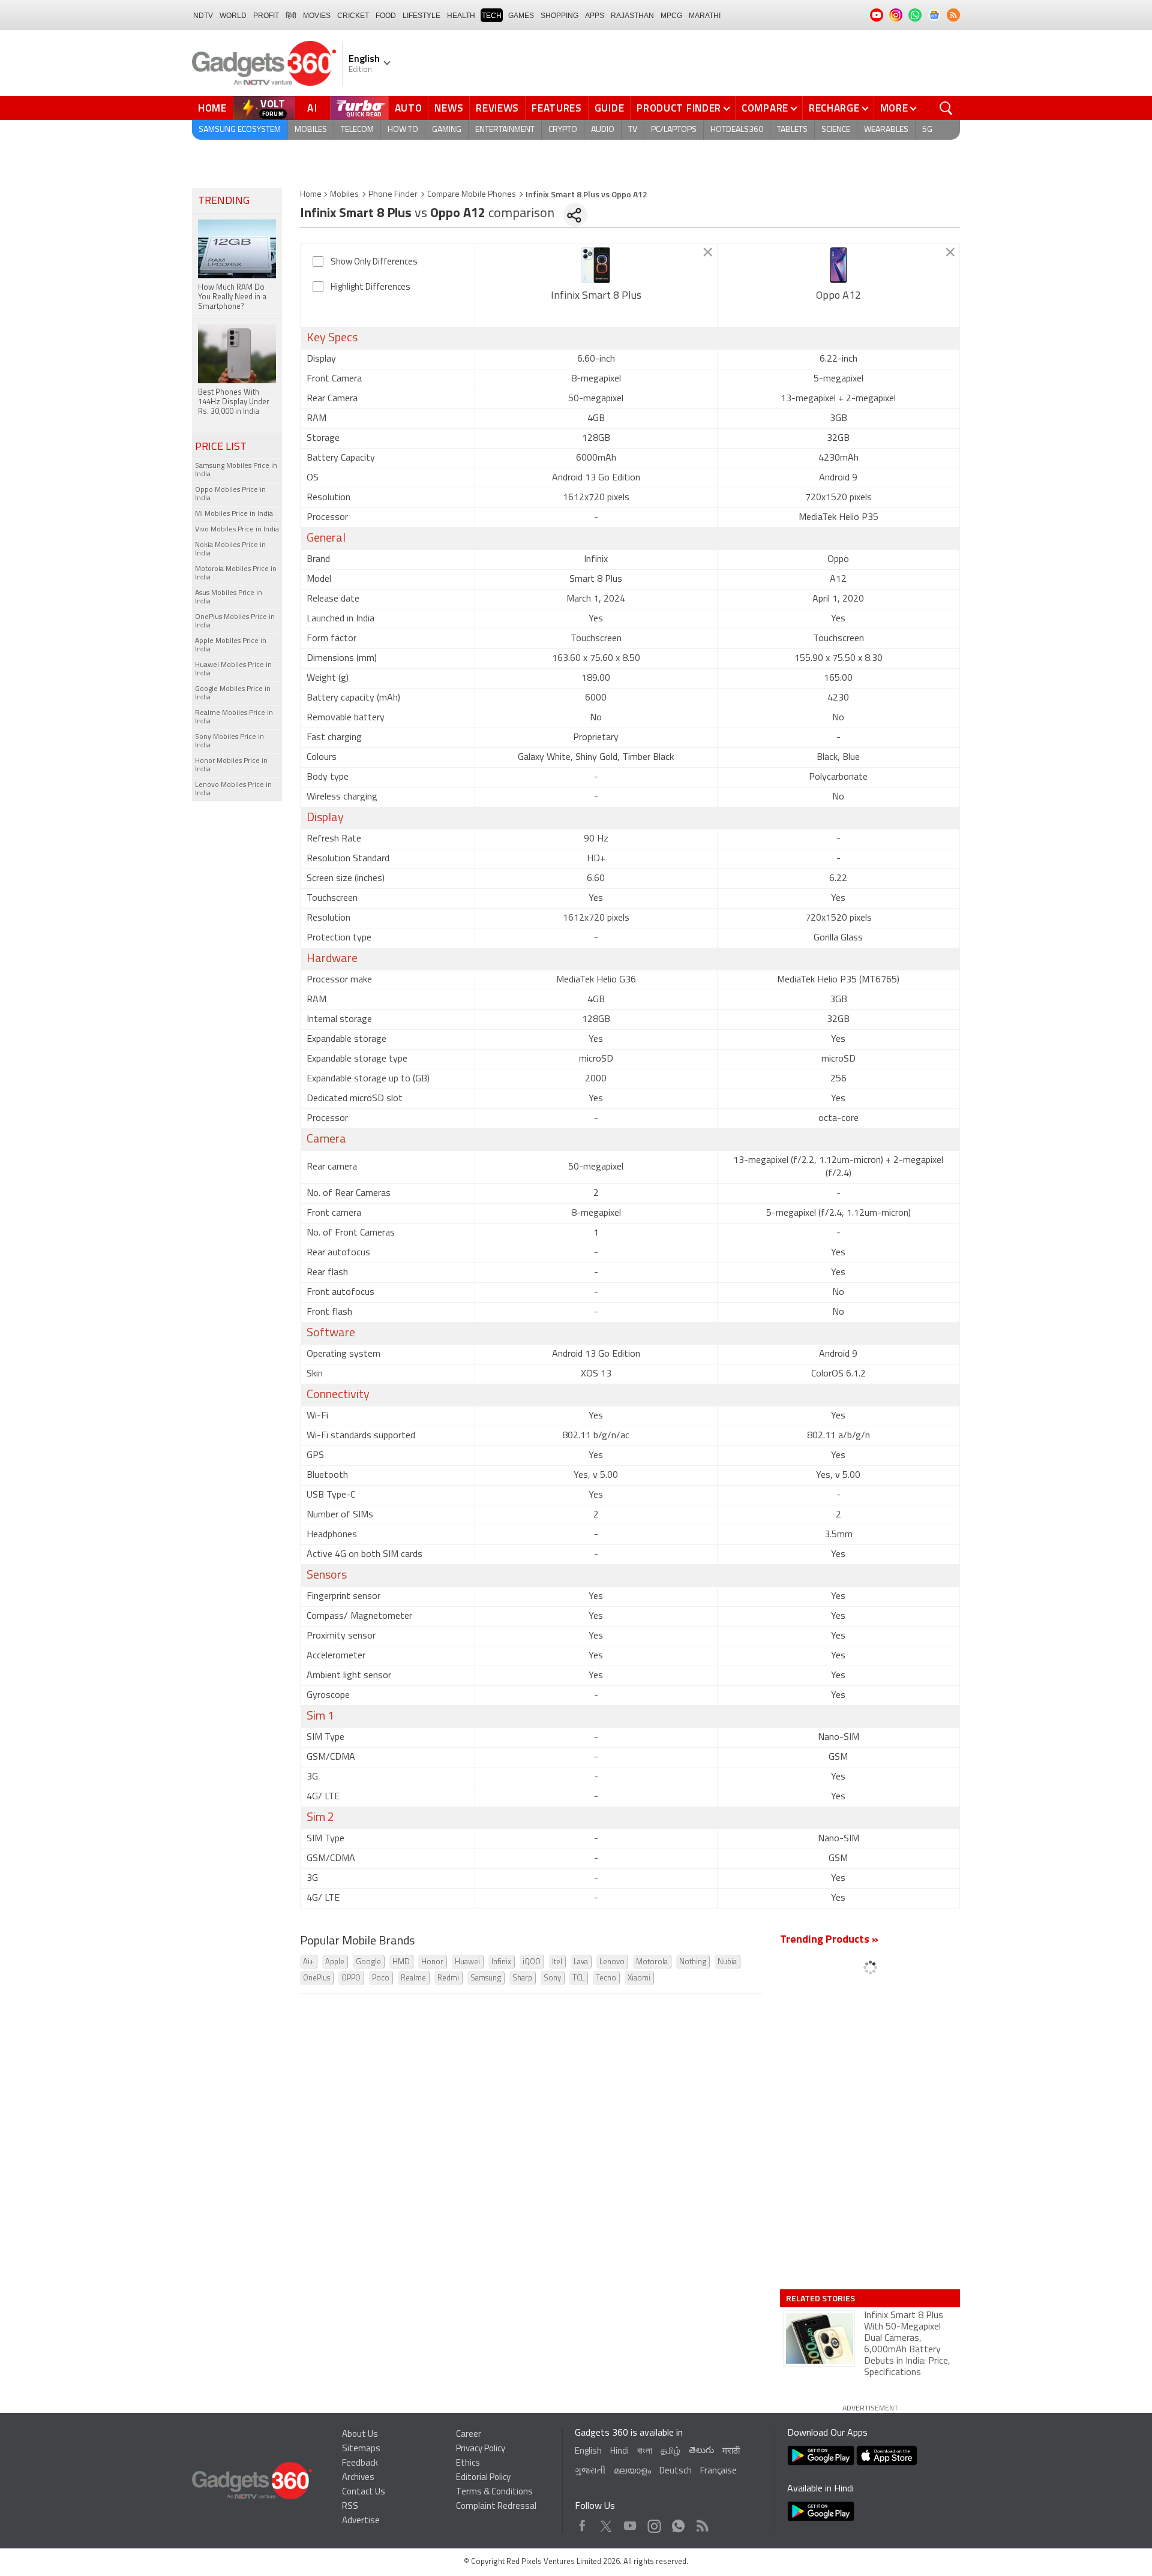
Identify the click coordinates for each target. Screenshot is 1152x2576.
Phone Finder (393, 195)
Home (212, 108)
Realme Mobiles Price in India (234, 717)
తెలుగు (701, 2451)
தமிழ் (670, 2452)
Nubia (727, 1962)
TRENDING (224, 202)
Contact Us (364, 2492)
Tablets (792, 130)
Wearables (886, 130)
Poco (381, 1978)
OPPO (351, 1978)
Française (718, 2471)
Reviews (497, 108)
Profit (266, 16)
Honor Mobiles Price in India (231, 765)
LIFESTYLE (421, 16)
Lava (581, 1962)
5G (927, 130)
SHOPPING (559, 16)
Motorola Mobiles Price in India (236, 573)
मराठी (731, 2452)
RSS (350, 2507)
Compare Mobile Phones (472, 195)
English (588, 2452)
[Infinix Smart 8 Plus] (596, 265)
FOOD (386, 16)
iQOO (532, 1962)
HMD (401, 1962)
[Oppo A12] (838, 265)
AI (313, 108)
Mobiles (311, 130)
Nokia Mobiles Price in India (230, 549)
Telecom (357, 130)
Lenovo (612, 1962)
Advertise (361, 2521)
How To (403, 130)
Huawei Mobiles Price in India (233, 669)
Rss (701, 2523)
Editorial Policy (483, 2478)
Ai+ (308, 1962)
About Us (360, 2435)
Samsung (486, 1978)
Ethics (468, 2464)
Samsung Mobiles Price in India (236, 470)
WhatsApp (678, 2523)
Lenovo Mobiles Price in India (233, 789)
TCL (578, 1978)
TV (633, 130)
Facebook (582, 2523)
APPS (595, 16)
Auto (409, 108)
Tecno (606, 1978)
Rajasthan (632, 16)
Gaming (447, 130)
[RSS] (953, 15)
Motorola (652, 1962)
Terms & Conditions (494, 2492)
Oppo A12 (838, 296)
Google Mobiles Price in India (233, 693)
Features (557, 108)
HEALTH (461, 16)
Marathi (705, 16)
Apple (335, 1962)
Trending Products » (829, 1940)
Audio (603, 130)
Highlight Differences (370, 288)
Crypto (563, 130)
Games (521, 16)
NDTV (203, 16)
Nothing (693, 1962)
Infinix (501, 1962)
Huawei (467, 1962)
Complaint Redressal (496, 2507)
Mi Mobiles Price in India (234, 514)
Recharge (834, 108)
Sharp (522, 1978)
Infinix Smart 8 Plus (596, 296)
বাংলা (645, 2452)
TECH (492, 16)
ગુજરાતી (590, 2471)
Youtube (630, 2523)
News (449, 108)
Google (368, 1962)
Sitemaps (361, 2449)
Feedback (360, 2464)
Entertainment (505, 130)
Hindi (619, 2452)
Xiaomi (639, 1978)
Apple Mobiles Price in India (231, 645)
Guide (610, 108)
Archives (358, 2478)
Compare (765, 108)
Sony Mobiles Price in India (229, 741)
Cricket (353, 16)
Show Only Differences (374, 262)
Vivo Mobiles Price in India (237, 530)
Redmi (448, 1978)
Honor (432, 1962)
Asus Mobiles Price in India (229, 597)
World (233, 16)
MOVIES (317, 16)
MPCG (671, 16)
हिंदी (291, 16)
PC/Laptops (674, 130)
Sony (552, 1978)
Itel (557, 1962)
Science (836, 130)
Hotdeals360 (737, 130)
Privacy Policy (481, 2449)
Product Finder (679, 108)
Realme (413, 1978)
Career (469, 2435)
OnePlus (316, 1978)
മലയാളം (632, 2471)
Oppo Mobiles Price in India (230, 494)
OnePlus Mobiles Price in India (235, 621)
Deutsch (676, 2471)
